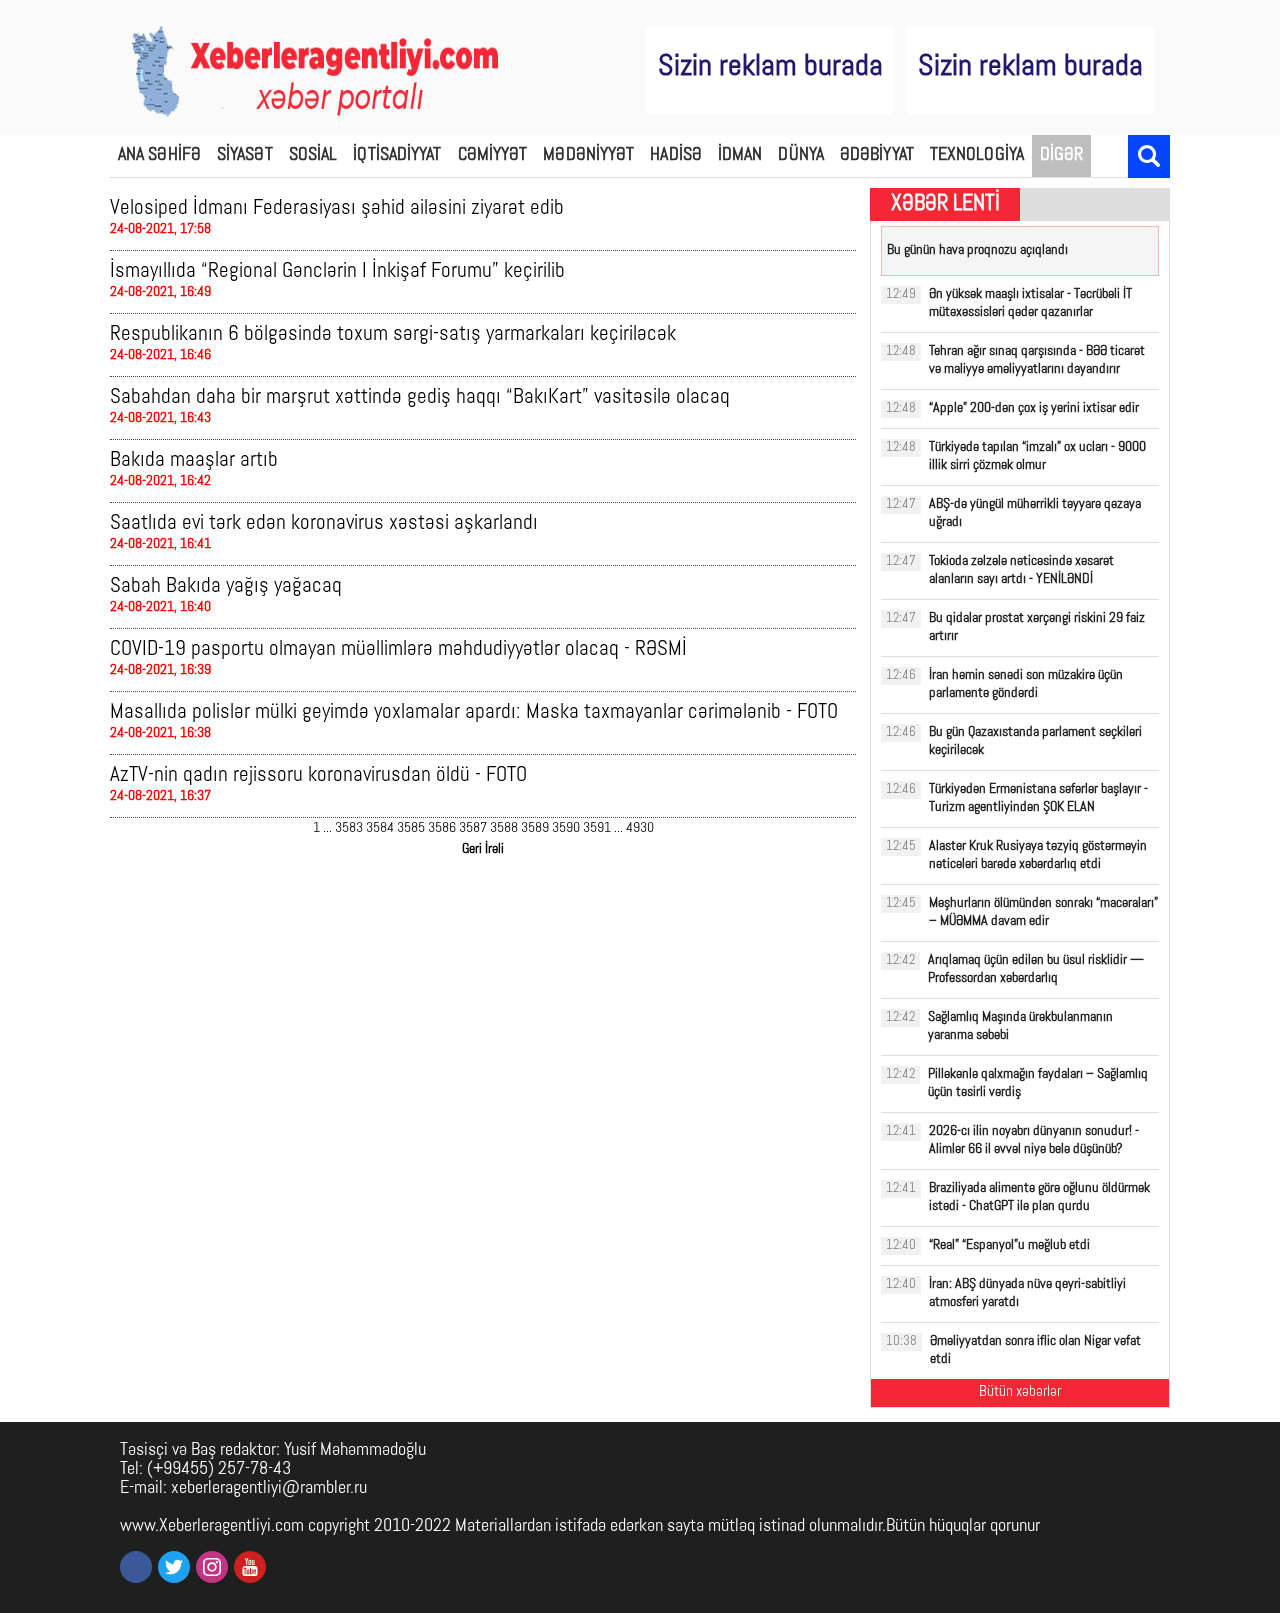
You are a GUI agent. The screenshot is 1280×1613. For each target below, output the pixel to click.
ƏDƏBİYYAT (877, 156)
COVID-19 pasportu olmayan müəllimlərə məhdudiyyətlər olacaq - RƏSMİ (398, 649)
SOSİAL (313, 156)
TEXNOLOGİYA (977, 156)
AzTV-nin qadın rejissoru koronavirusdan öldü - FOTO (318, 775)
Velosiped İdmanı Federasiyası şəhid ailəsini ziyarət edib (337, 208)
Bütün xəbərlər (1020, 1392)
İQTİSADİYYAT (397, 156)
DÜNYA (801, 156)
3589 (535, 828)
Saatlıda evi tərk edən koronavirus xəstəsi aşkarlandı (324, 523)
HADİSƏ (676, 156)
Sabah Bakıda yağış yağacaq (226, 586)
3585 (411, 828)
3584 (380, 828)
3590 (566, 828)
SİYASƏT (245, 156)
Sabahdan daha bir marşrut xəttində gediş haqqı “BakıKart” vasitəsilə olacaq (420, 397)
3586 (442, 828)
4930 (640, 828)
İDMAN (740, 156)
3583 (349, 828)
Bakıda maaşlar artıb (194, 460)
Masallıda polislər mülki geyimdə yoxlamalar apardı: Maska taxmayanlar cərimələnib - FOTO (474, 712)
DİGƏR (1062, 156)
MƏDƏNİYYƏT (588, 156)
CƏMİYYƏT (493, 156)
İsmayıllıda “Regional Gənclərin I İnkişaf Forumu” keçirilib (337, 271)
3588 (504, 828)
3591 (597, 828)
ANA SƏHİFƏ (159, 156)
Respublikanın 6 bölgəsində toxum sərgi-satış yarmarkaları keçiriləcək (393, 334)
